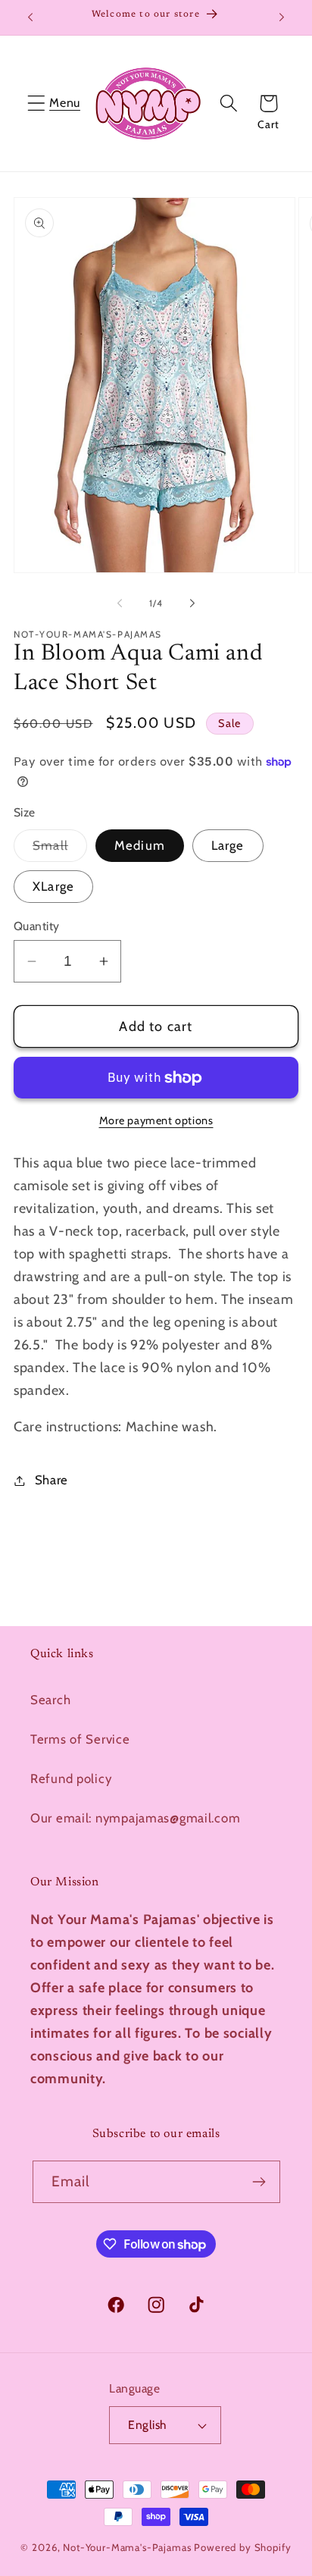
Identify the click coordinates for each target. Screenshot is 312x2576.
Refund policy (71, 1778)
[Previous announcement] (30, 17)
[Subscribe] (259, 2182)
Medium (140, 845)
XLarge (53, 886)
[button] (37, 103)
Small (60, 849)
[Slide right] (192, 603)
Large (228, 845)
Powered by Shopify (242, 2547)
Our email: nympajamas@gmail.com (135, 1818)
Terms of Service (80, 1739)
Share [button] (51, 1480)
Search (50, 1700)
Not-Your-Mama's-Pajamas (127, 2547)
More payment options (156, 1120)
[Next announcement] (282, 17)
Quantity (37, 926)
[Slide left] (120, 603)
